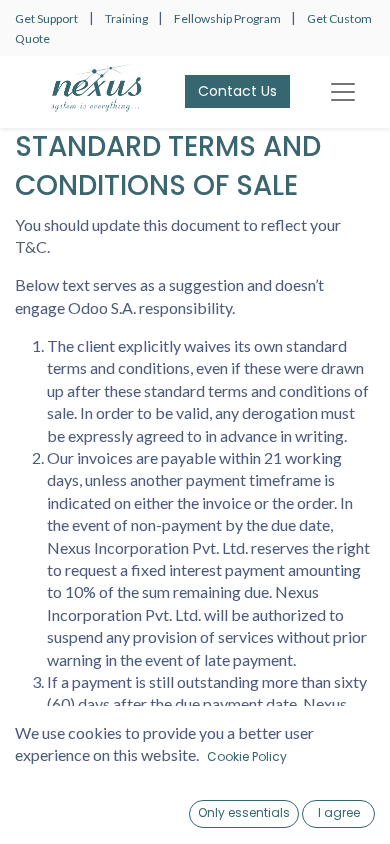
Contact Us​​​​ (237, 91)
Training (127, 18)
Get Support (46, 18)
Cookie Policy (247, 756)
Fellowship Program (228, 18)
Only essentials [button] (244, 812)
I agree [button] (339, 812)
